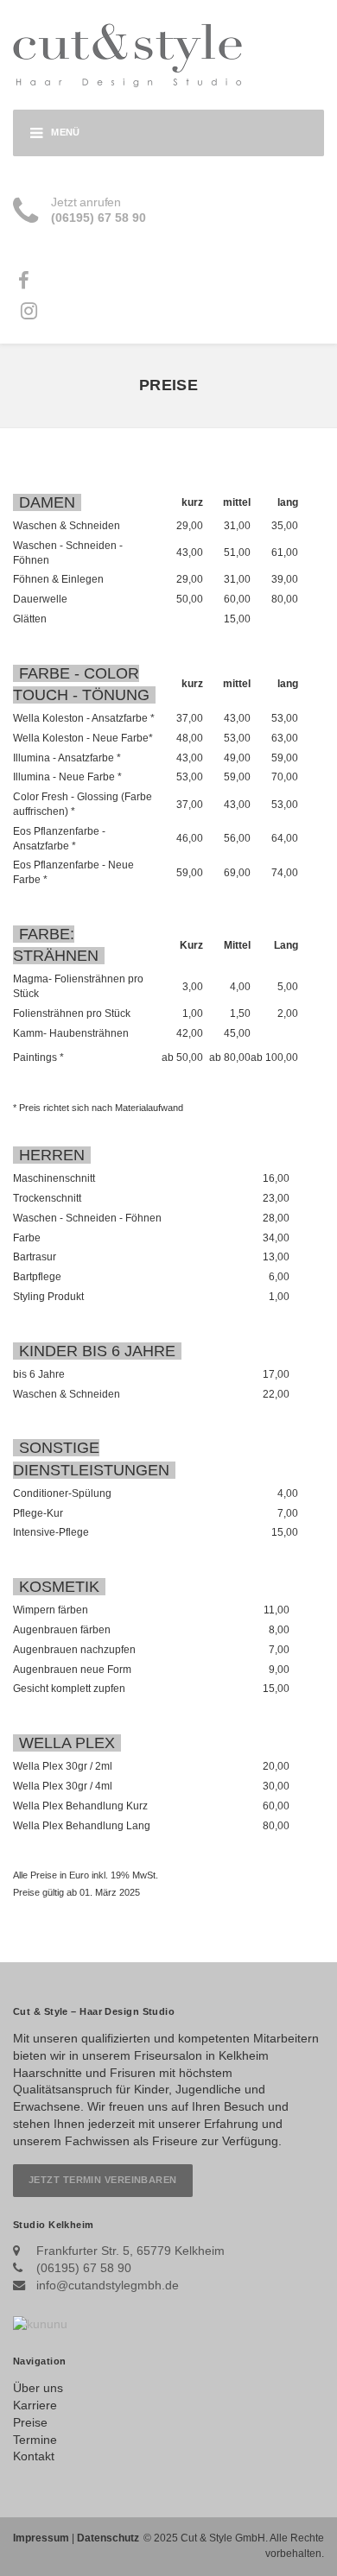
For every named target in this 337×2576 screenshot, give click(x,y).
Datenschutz (108, 2538)
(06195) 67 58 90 (84, 2268)
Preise (30, 2422)
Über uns (38, 2388)
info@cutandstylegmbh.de (108, 2285)
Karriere (35, 2405)
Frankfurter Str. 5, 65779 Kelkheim (130, 2251)
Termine (35, 2440)
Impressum (41, 2538)
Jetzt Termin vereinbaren (103, 2180)
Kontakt (34, 2456)
